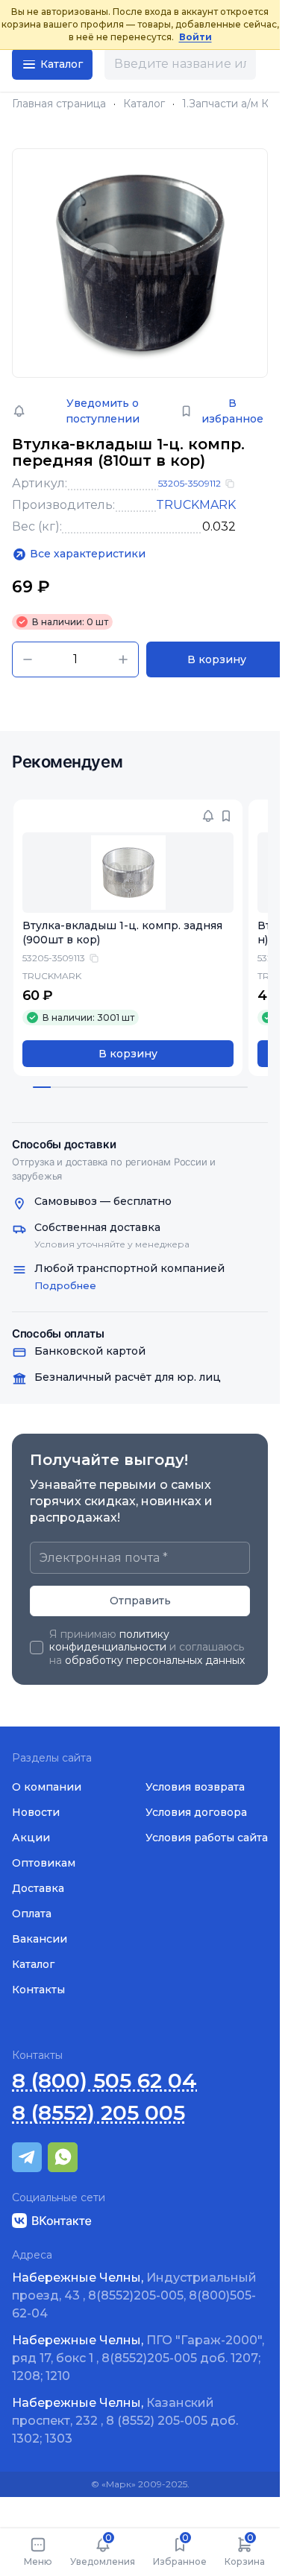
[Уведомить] (208, 816)
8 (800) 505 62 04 (104, 2081)
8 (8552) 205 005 (98, 2113)
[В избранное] (226, 816)
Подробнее (65, 1285)
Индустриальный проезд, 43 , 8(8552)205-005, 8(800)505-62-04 (134, 2295)
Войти (195, 37)
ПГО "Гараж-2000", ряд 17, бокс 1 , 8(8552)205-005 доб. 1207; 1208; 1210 (138, 2358)
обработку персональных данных (155, 1660)
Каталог (144, 104)
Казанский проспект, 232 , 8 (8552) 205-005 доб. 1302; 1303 (125, 2421)
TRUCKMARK (196, 505)
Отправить (140, 1601)
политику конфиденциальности (109, 1641)
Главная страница (59, 104)
